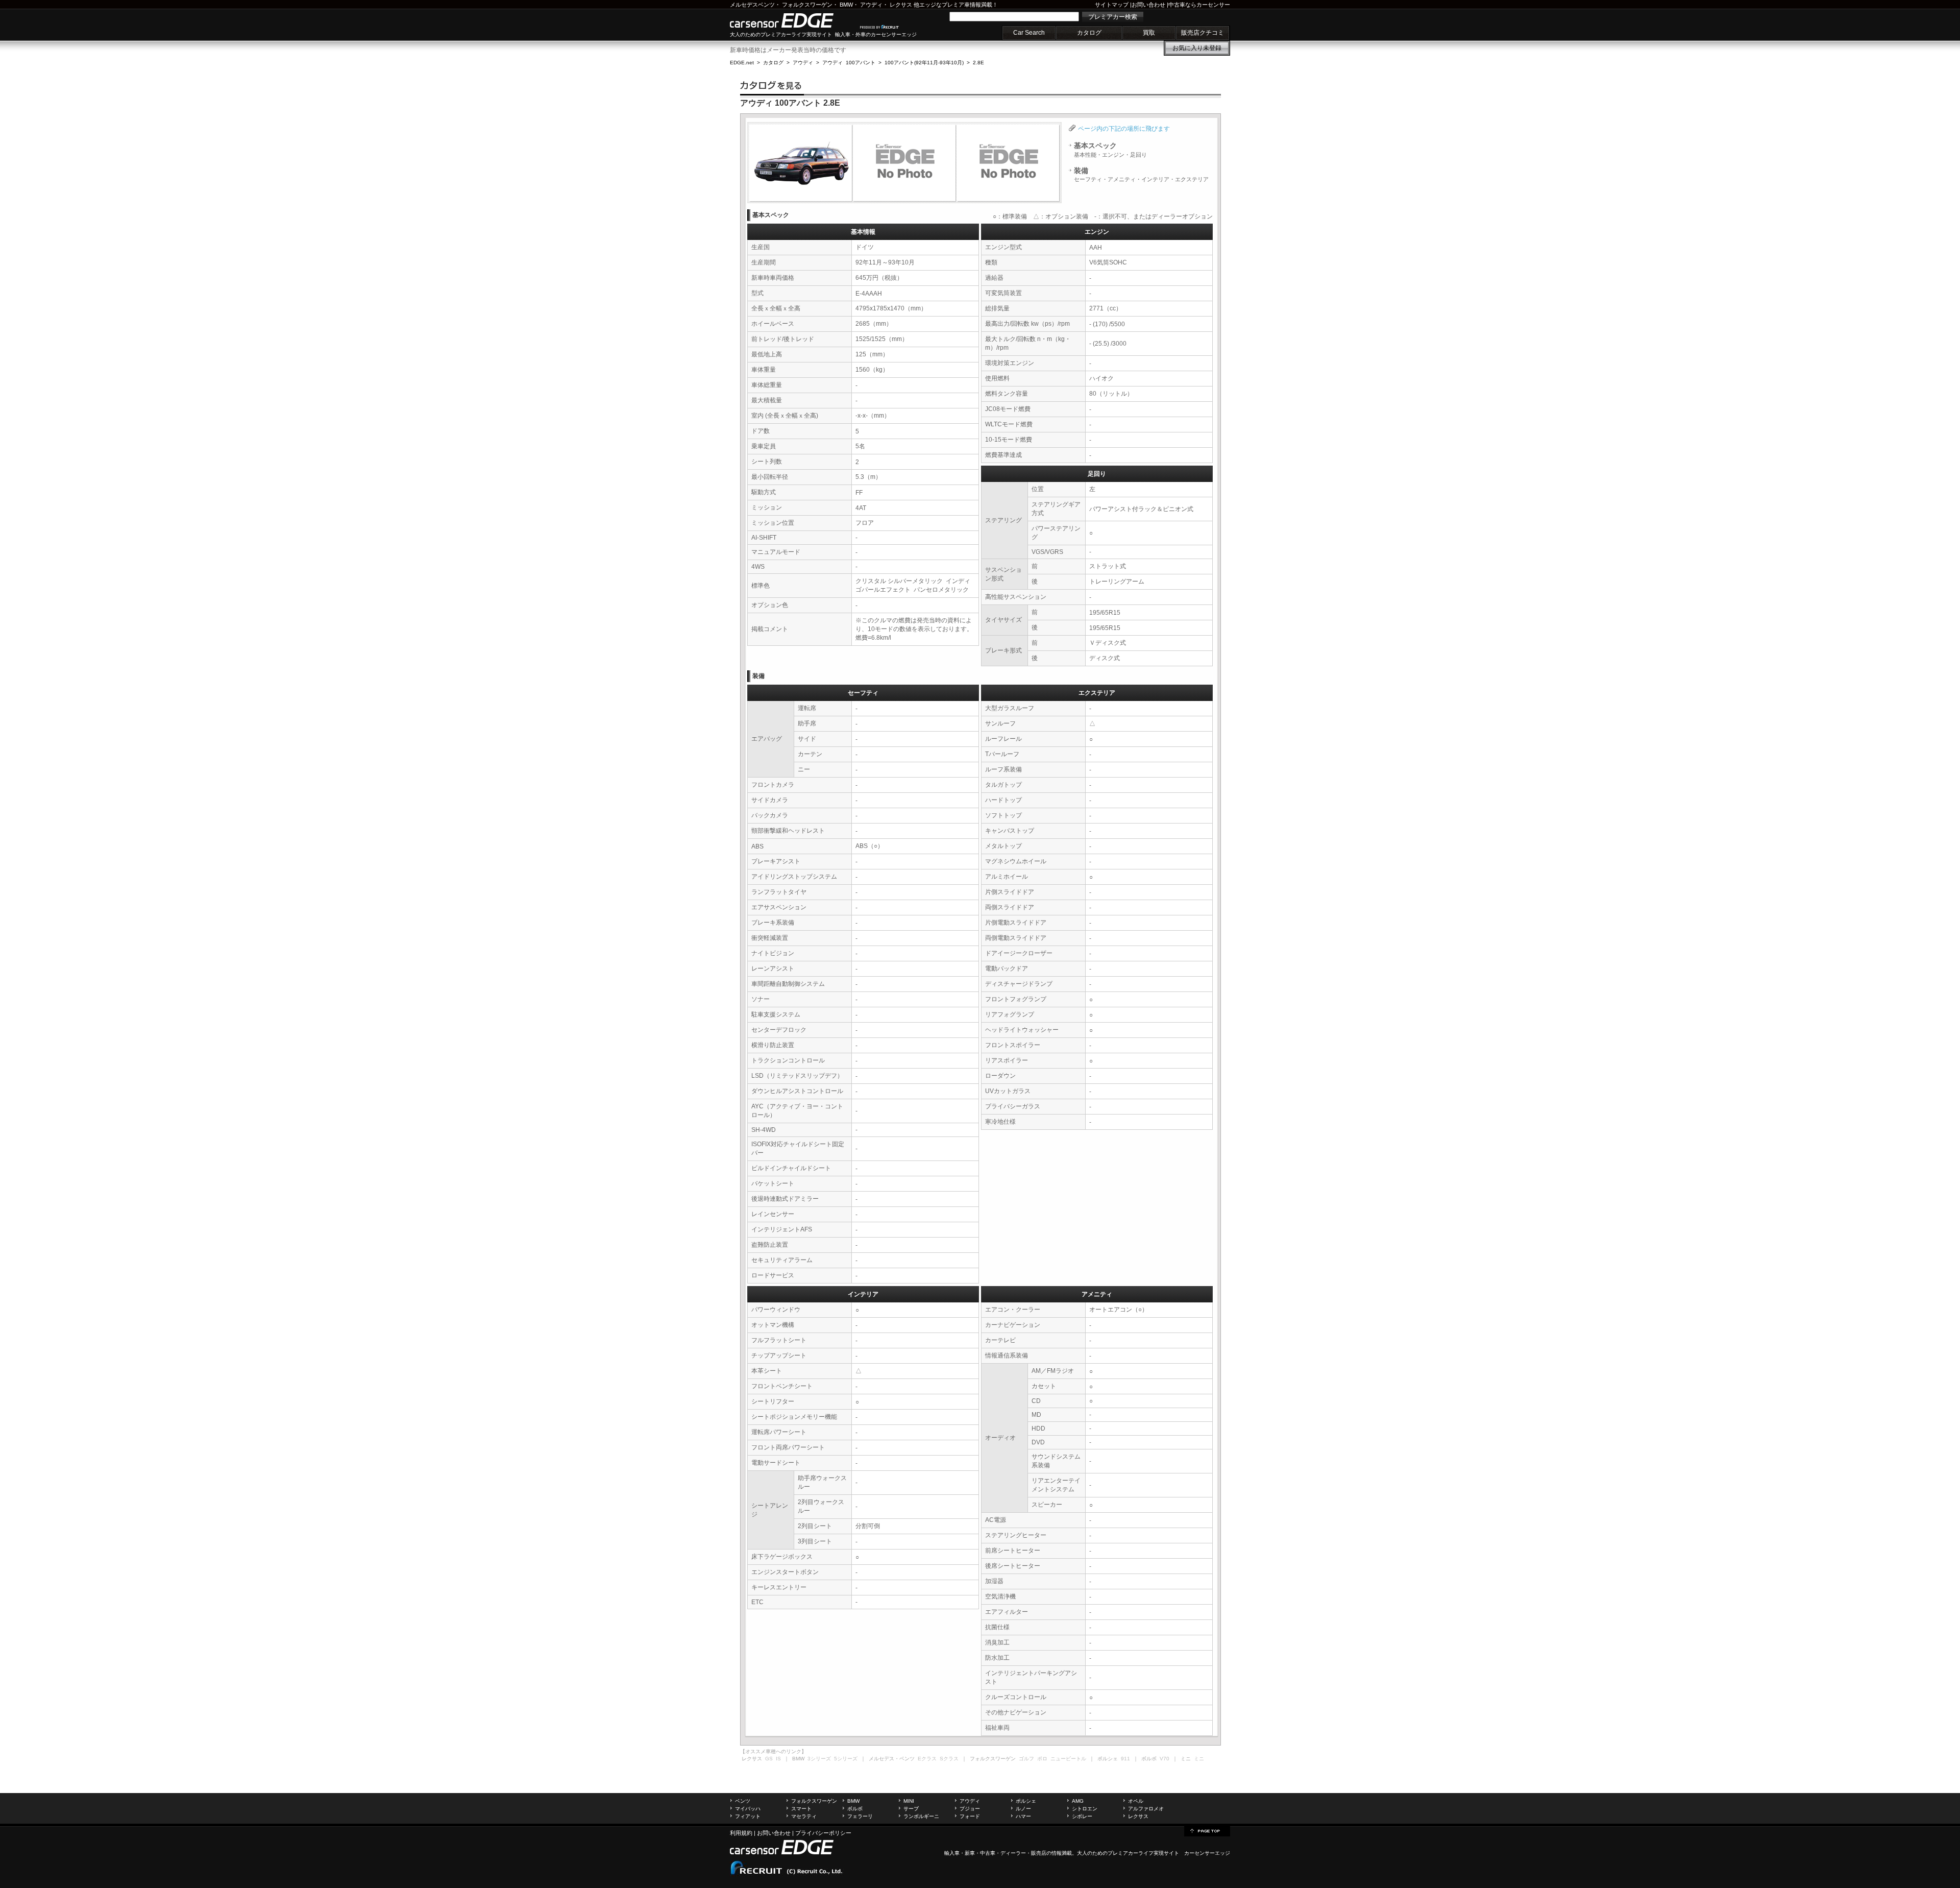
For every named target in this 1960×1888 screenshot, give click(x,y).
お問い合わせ (1148, 5)
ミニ (1199, 1759)
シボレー (1082, 1816)
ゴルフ (1026, 1759)
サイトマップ (1112, 5)
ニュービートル (1068, 1759)
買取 (1149, 33)
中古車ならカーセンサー (1199, 5)
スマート (801, 1809)
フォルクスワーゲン (807, 5)
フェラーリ (860, 1816)
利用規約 (741, 1833)
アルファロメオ (1146, 1809)
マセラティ (804, 1816)
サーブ (911, 1809)
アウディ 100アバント (849, 63)
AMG (1078, 1801)
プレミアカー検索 (1113, 17)
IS (778, 1759)
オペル (1136, 1801)
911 (1125, 1759)
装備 (1141, 175)
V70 (1165, 1759)
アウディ (871, 5)
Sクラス (949, 1759)
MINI (909, 1801)
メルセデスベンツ (752, 5)
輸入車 (952, 1853)
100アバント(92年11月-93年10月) (924, 63)
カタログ (1089, 33)
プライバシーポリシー (823, 1833)
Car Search (1029, 33)
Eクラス (927, 1759)
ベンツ (743, 1801)
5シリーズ (846, 1759)
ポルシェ (1026, 1801)
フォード (970, 1816)
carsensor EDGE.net (792, 20)
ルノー (1023, 1809)
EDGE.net (742, 63)
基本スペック (1110, 150)
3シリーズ (819, 1759)
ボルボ (855, 1809)
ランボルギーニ (921, 1816)
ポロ (1042, 1759)
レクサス (901, 5)
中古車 (988, 1853)
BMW (846, 5)
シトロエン (1085, 1809)
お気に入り (1197, 48)
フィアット (748, 1816)
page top (1207, 1830)
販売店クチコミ (1203, 33)
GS (769, 1759)
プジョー (970, 1809)
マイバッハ (748, 1809)
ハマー (1023, 1816)
